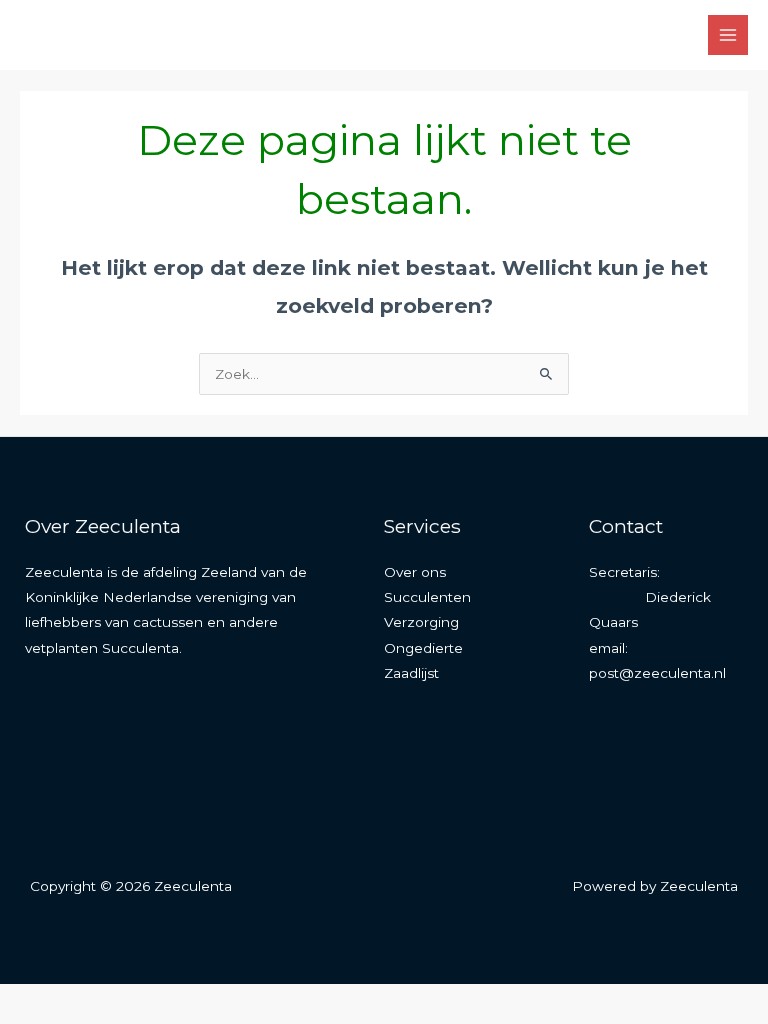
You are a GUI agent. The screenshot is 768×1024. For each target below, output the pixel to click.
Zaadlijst (411, 673)
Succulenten (427, 597)
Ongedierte (423, 648)
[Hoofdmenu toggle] (728, 35)
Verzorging (421, 622)
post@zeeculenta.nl (657, 673)
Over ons (415, 572)
